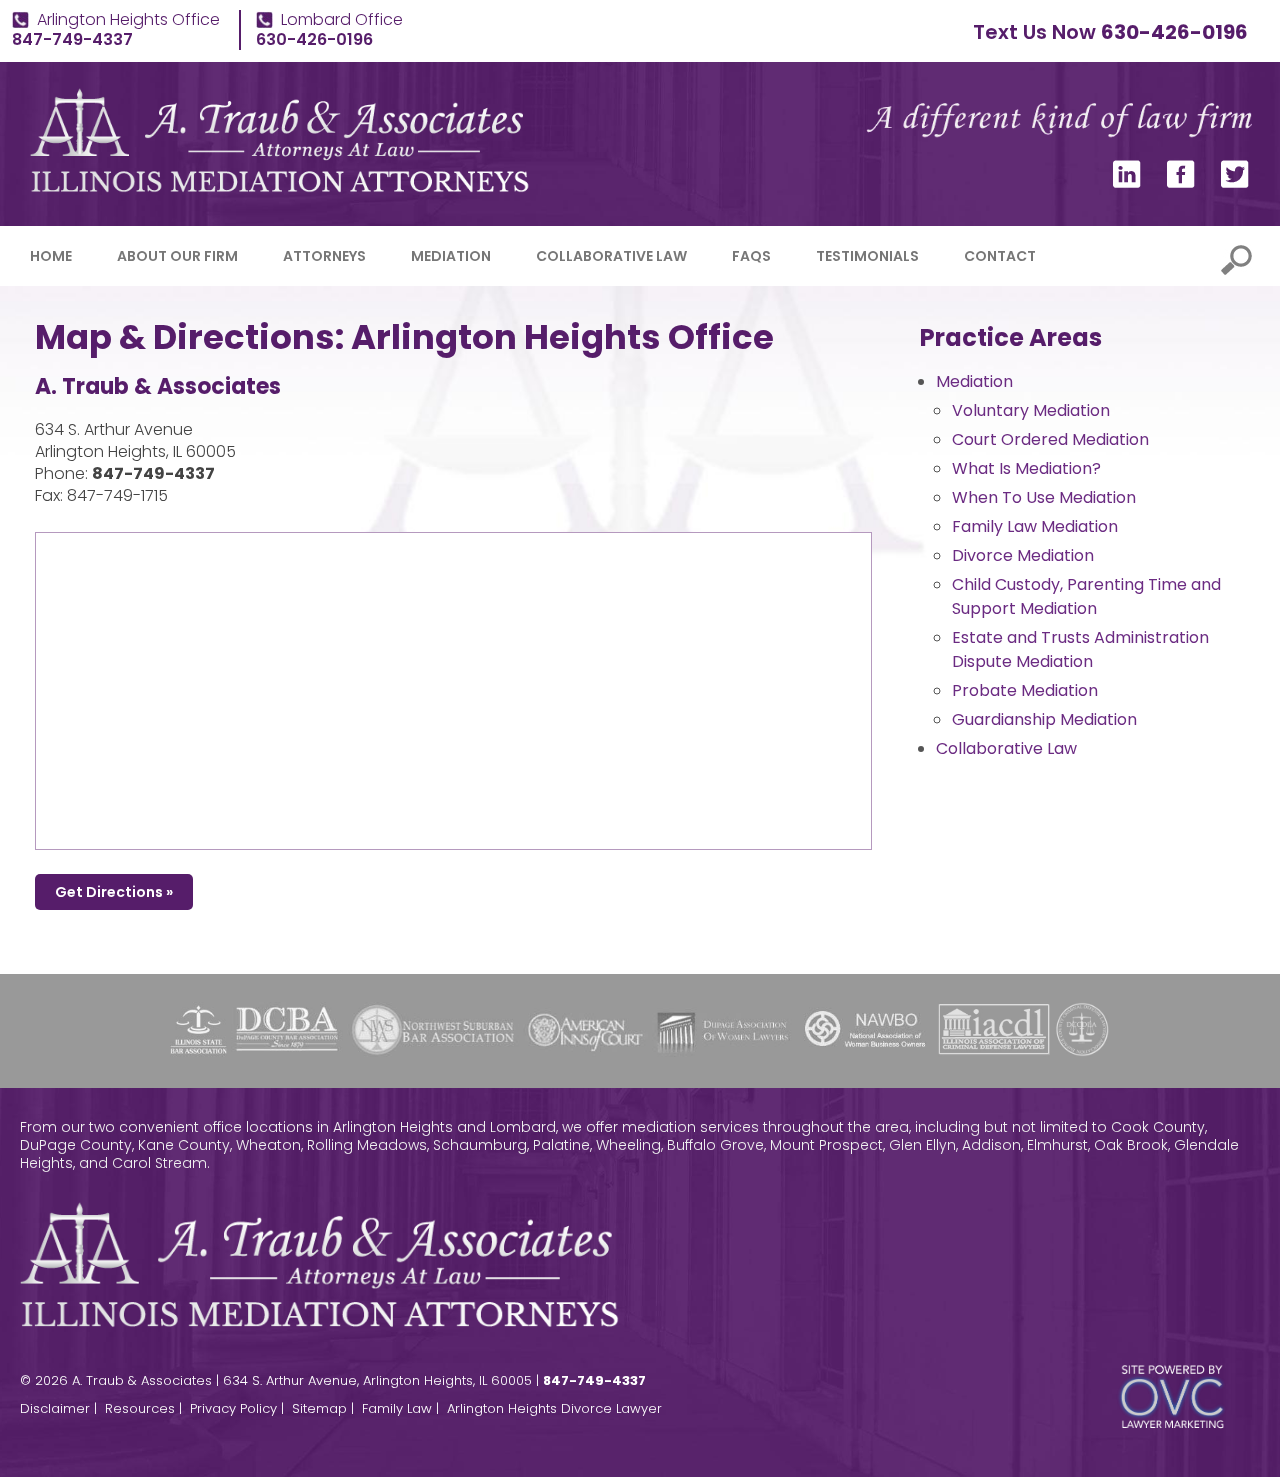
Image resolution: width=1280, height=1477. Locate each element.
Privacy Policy (233, 1408)
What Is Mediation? (1026, 468)
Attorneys (324, 256)
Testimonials (867, 256)
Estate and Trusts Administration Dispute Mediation (1080, 649)
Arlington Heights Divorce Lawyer (554, 1408)
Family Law (397, 1408)
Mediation (451, 256)
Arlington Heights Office (128, 19)
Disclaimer (55, 1408)
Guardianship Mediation (1044, 719)
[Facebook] (1181, 182)
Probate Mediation (1025, 690)
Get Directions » (114, 892)
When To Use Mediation (1044, 497)
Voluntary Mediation (1031, 410)
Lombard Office (342, 19)
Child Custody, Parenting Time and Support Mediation (1086, 596)
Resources (140, 1408)
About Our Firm (177, 256)
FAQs (751, 256)
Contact (1000, 256)
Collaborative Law (611, 256)
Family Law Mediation (1035, 526)
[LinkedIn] (1127, 182)
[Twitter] (1235, 182)
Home (51, 256)
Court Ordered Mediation (1050, 439)
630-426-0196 (1174, 32)
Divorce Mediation (1023, 555)
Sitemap (319, 1408)
